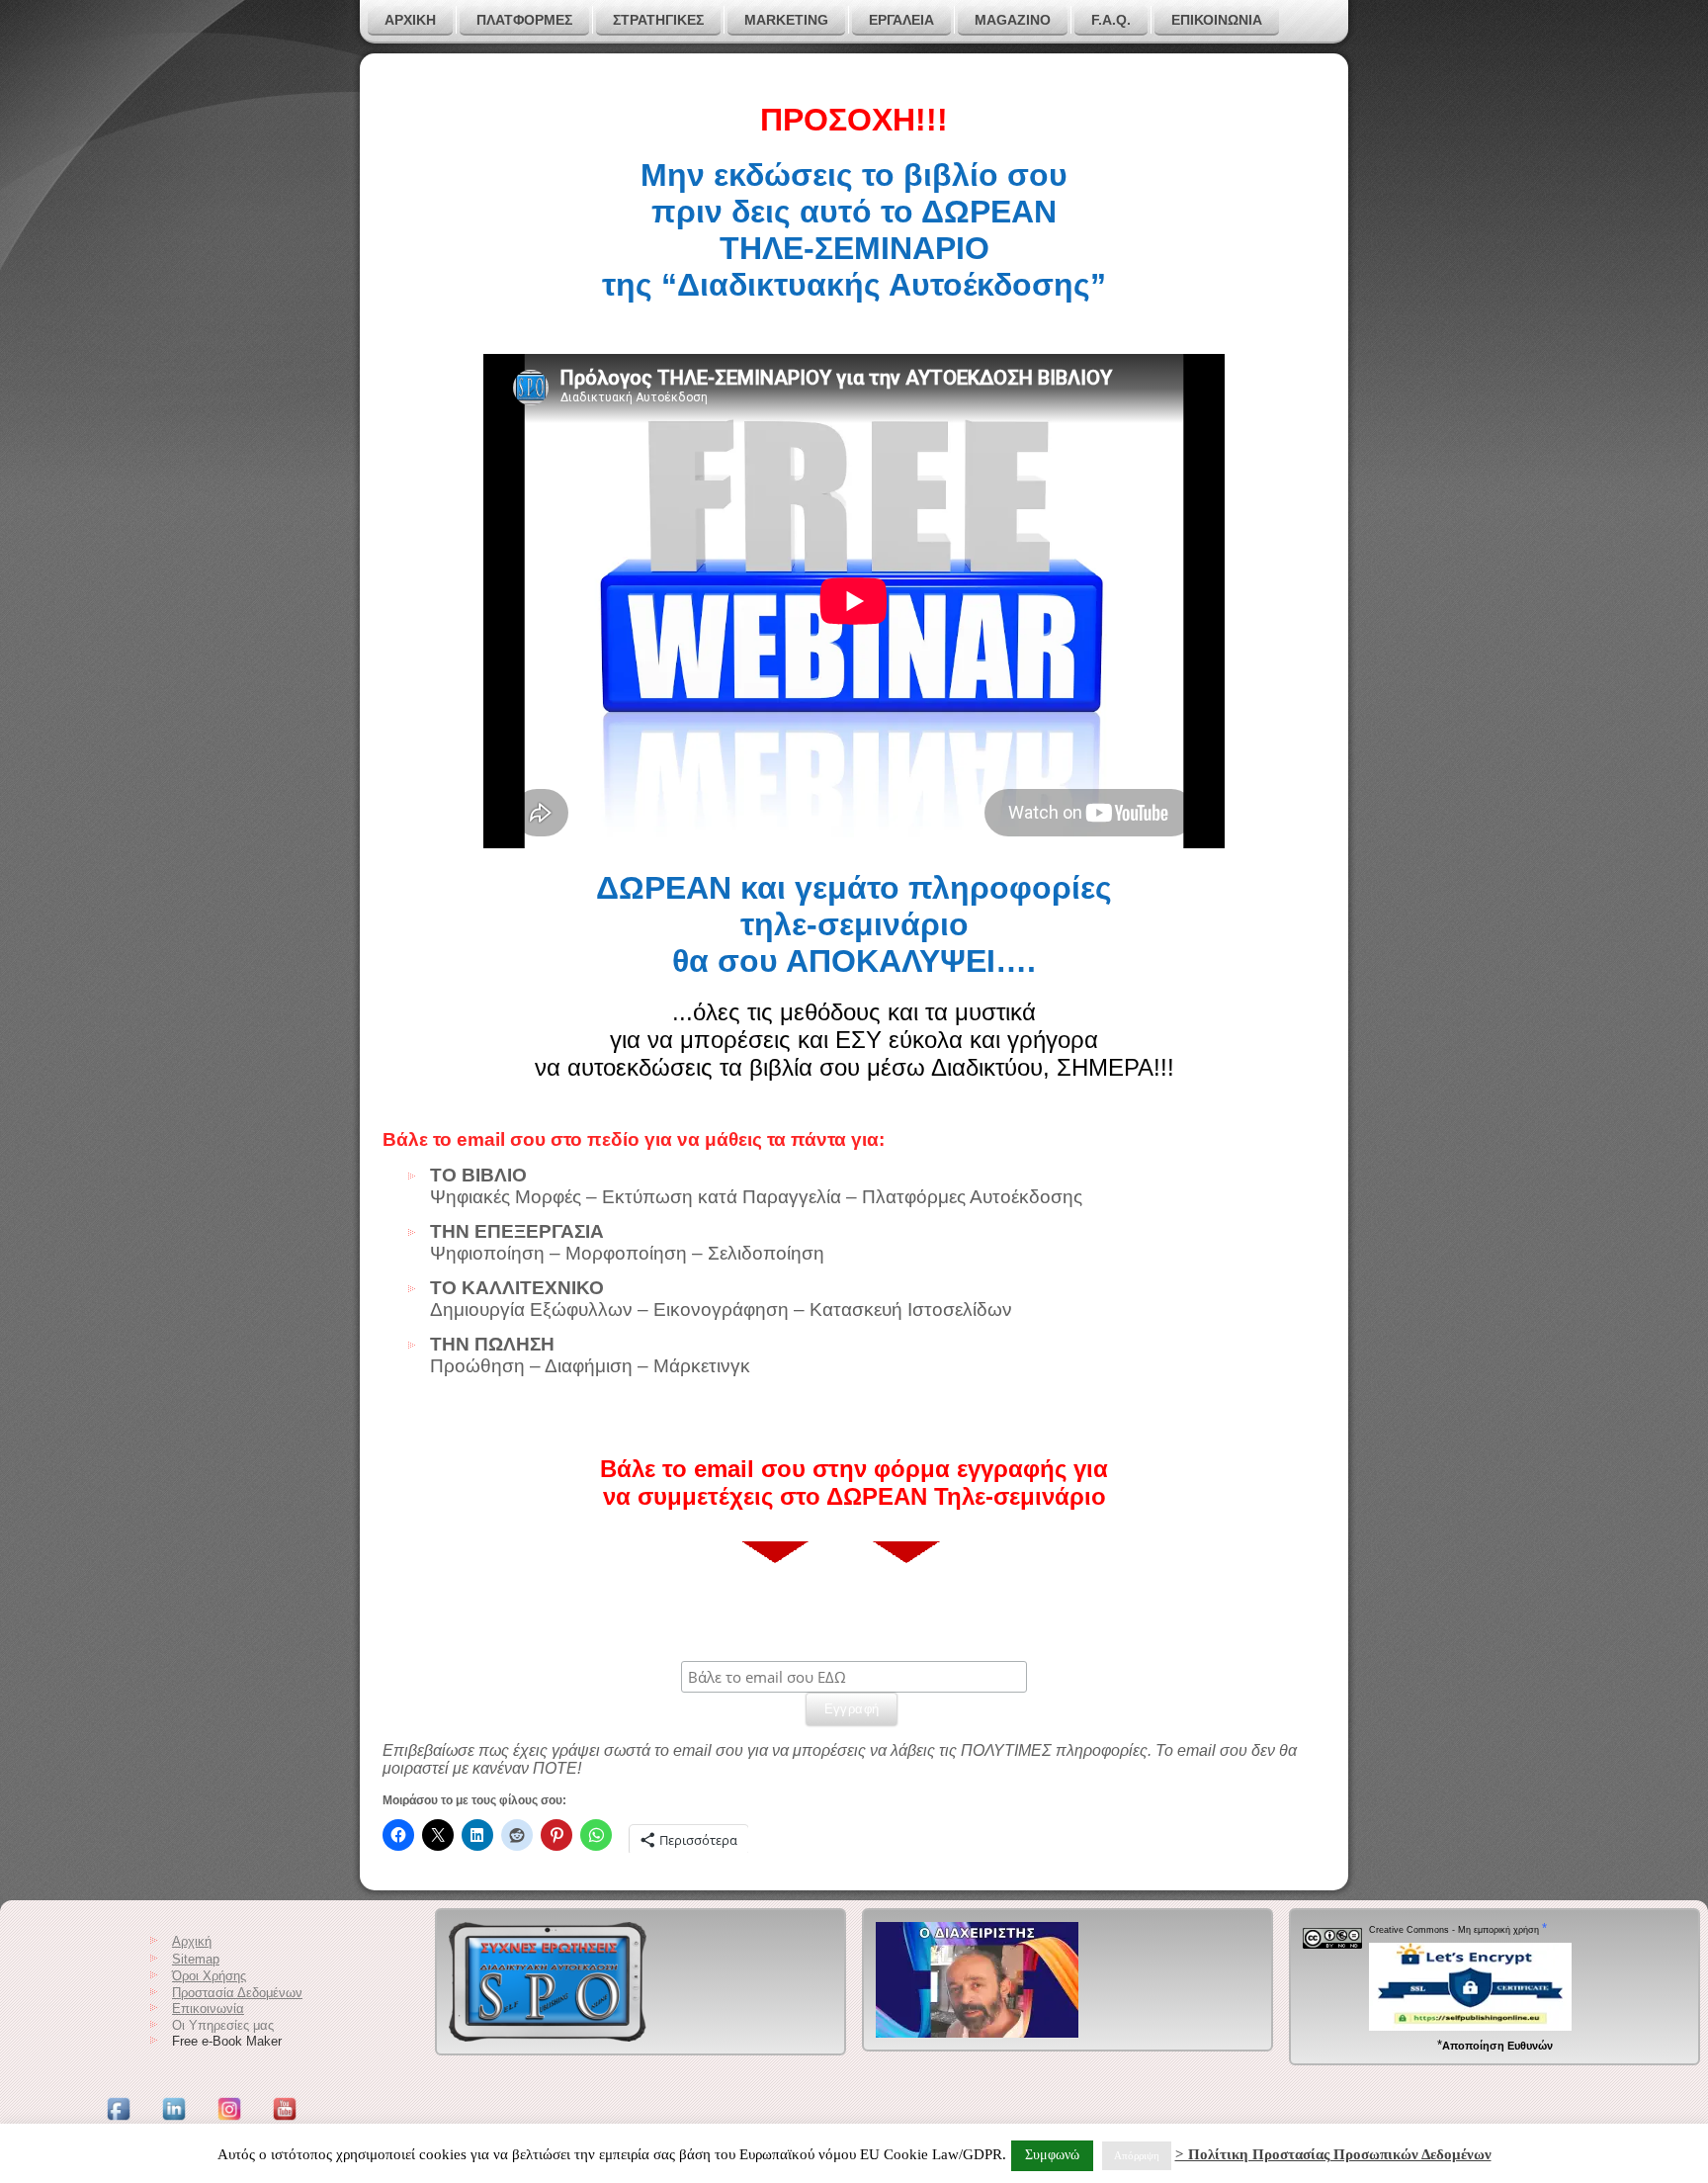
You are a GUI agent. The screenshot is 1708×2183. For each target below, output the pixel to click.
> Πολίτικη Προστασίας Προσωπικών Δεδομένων (1333, 2154)
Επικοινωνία (1217, 20)
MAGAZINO (1013, 20)
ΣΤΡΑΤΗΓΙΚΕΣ (658, 20)
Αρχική (192, 1941)
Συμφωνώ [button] (1052, 2155)
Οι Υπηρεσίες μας (223, 2025)
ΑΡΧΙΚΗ (410, 20)
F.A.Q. (1111, 20)
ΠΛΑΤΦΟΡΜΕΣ (524, 20)
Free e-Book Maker (227, 2041)
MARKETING (786, 20)
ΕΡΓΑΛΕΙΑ (901, 20)
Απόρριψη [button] (1137, 2155)
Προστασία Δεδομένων (237, 1993)
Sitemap (196, 1959)
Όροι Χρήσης (209, 1976)
